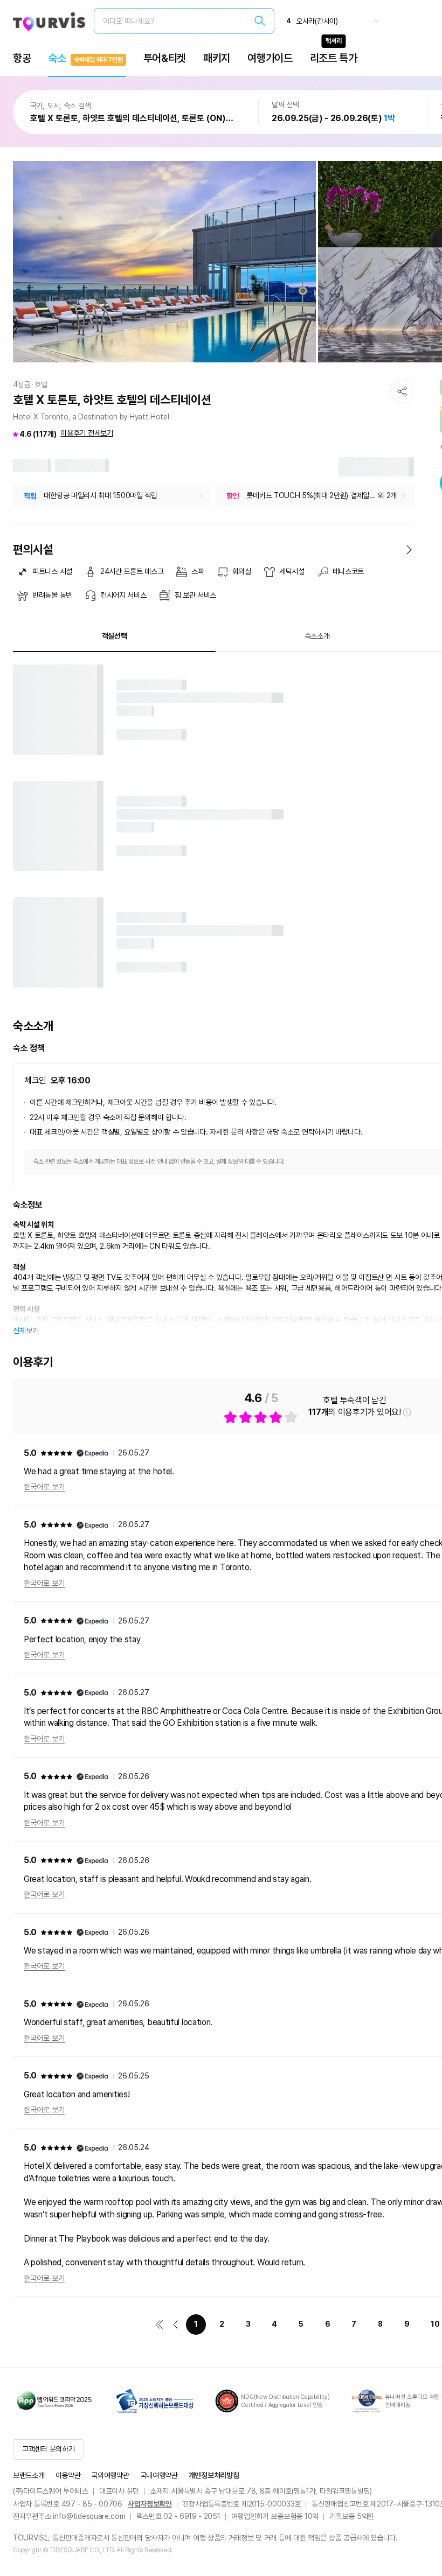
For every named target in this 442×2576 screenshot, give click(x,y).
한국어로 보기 (44, 1487)
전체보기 (26, 1331)
